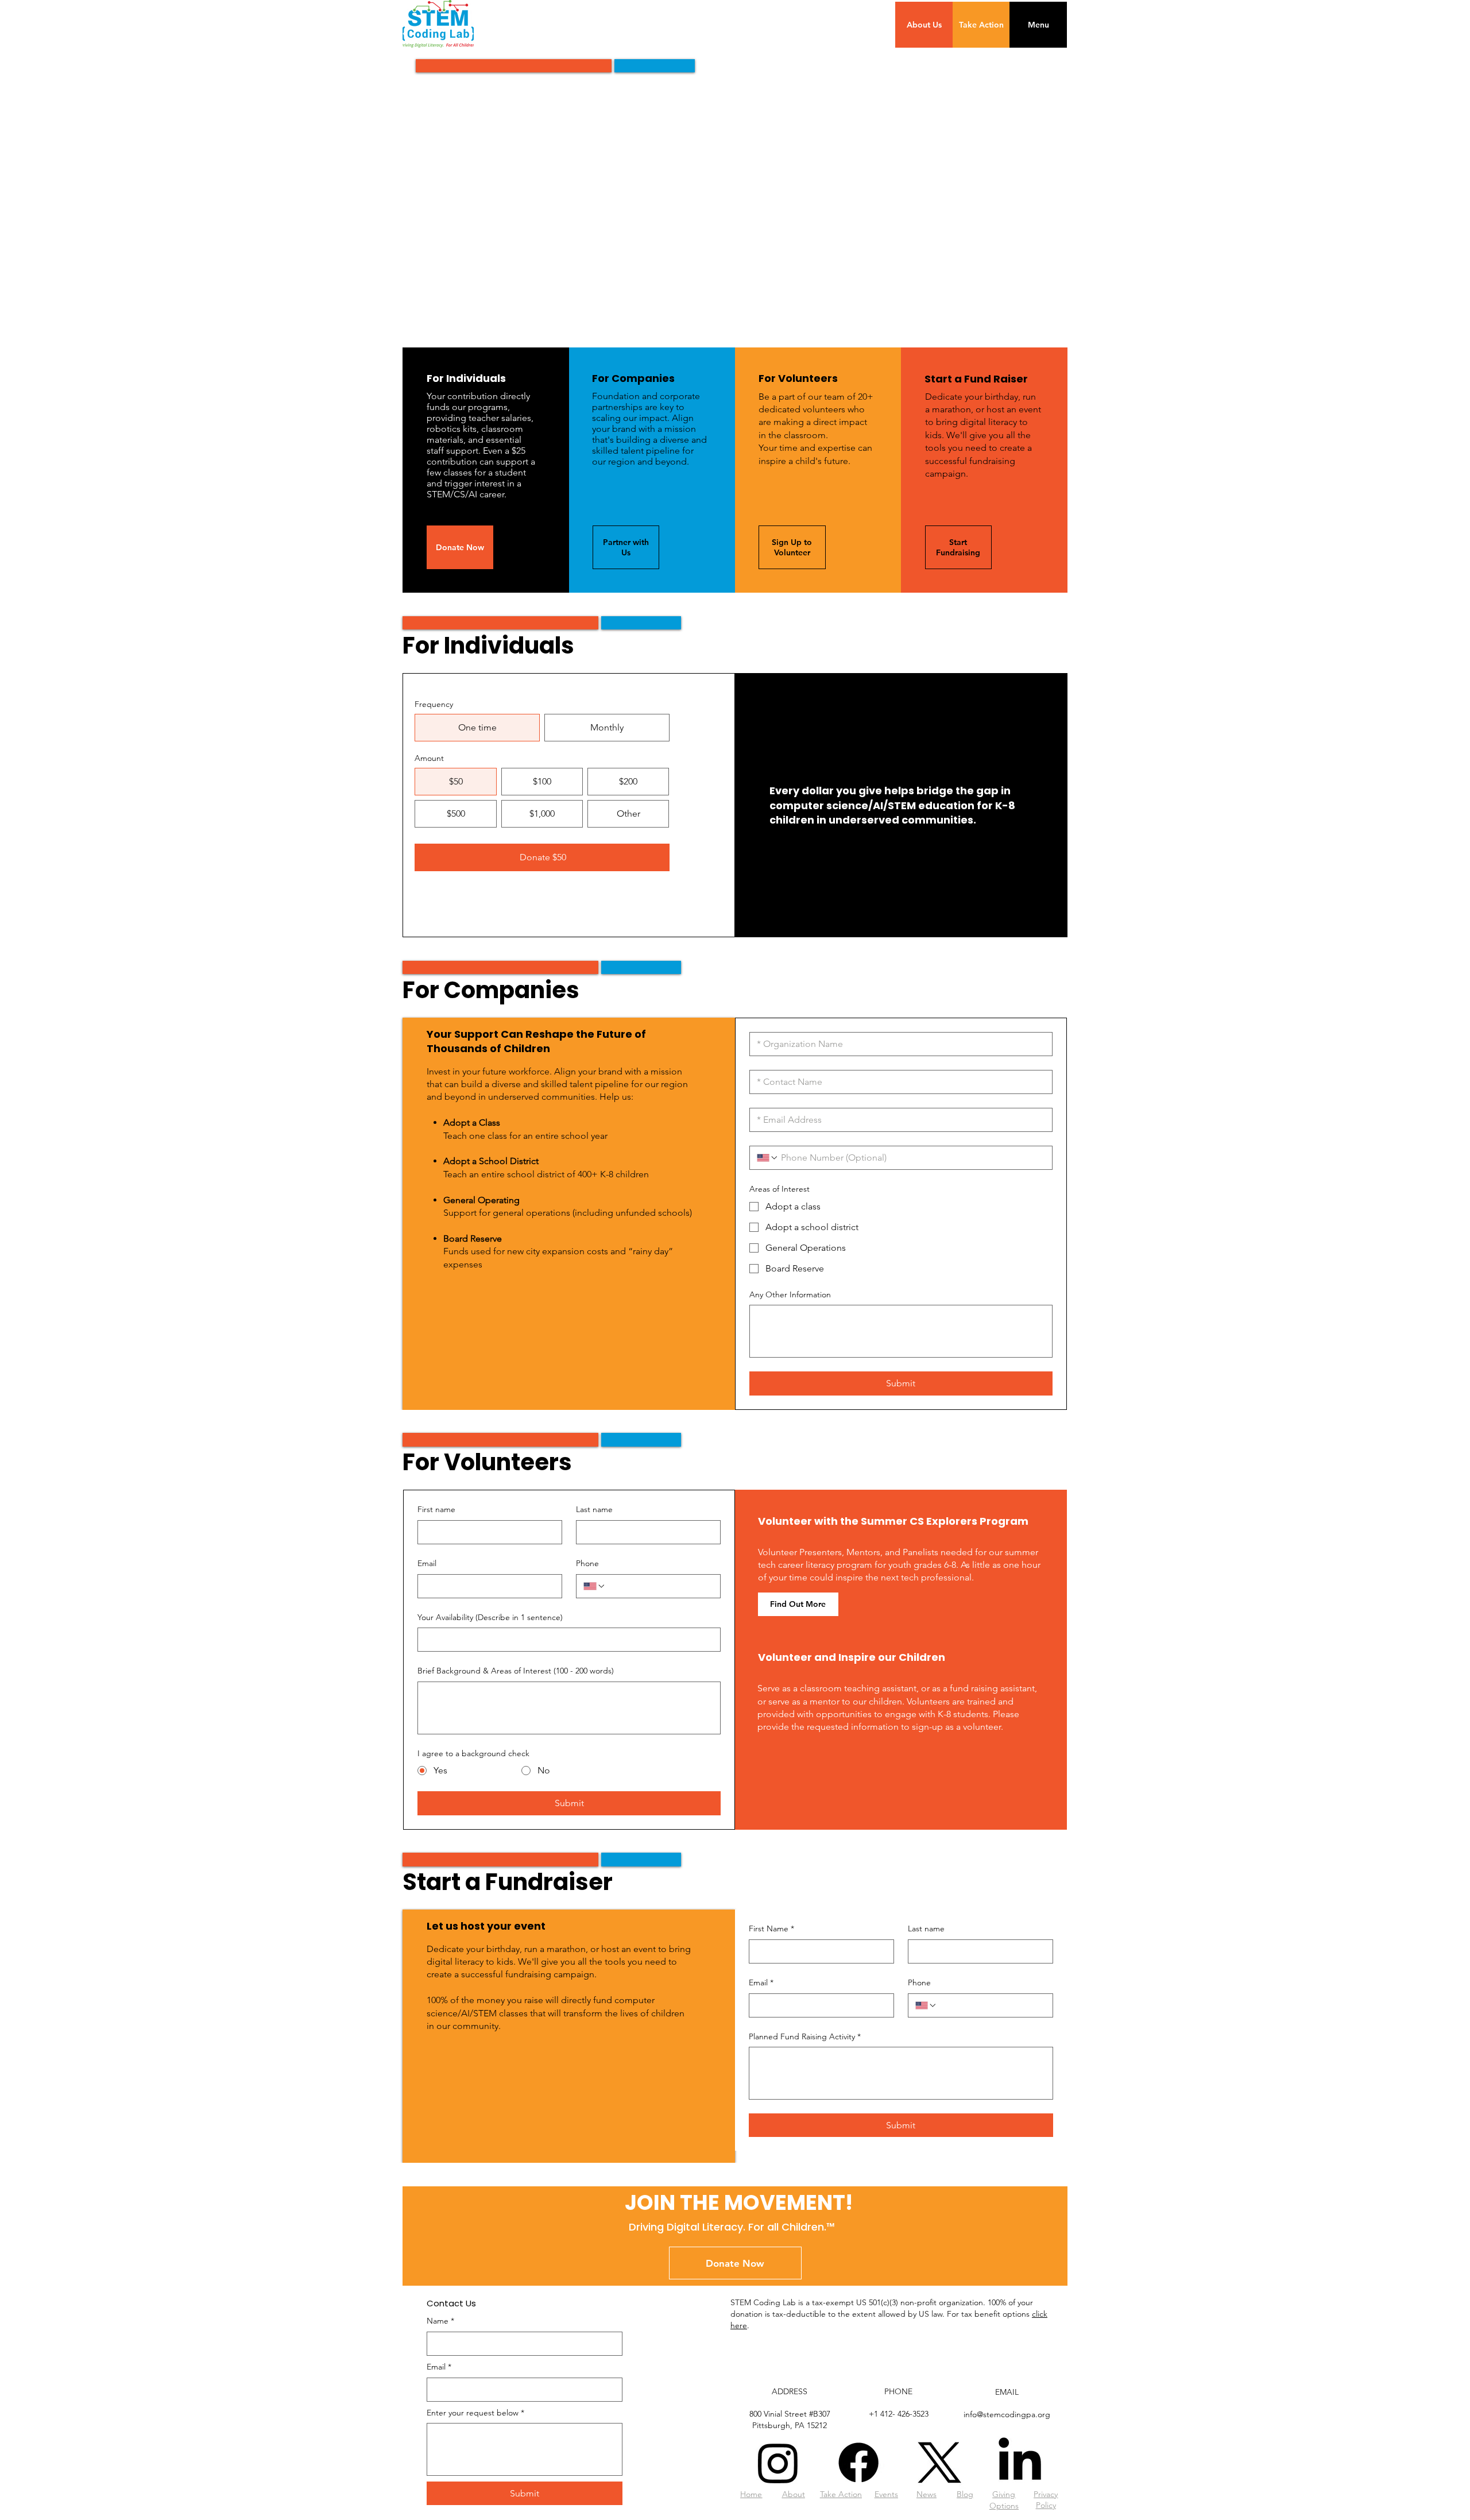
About (794, 2494)
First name (436, 1509)
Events (886, 2494)
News (927, 2494)
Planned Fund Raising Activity (805, 2036)
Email (427, 1563)
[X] (939, 2463)
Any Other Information (790, 1294)
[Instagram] (778, 2463)
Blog (965, 2494)
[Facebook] (858, 2463)
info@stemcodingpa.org (1007, 2414)
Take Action (841, 2494)
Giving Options (1004, 2500)
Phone (587, 1563)
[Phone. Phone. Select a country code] (768, 1158)
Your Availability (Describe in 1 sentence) (490, 1617)
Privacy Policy (1046, 2500)
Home (751, 2494)
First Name (771, 1928)
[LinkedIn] (1020, 2463)
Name (440, 2321)
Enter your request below (475, 2413)
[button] (1038, 25)
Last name (594, 1509)
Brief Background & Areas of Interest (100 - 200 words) (516, 1671)
